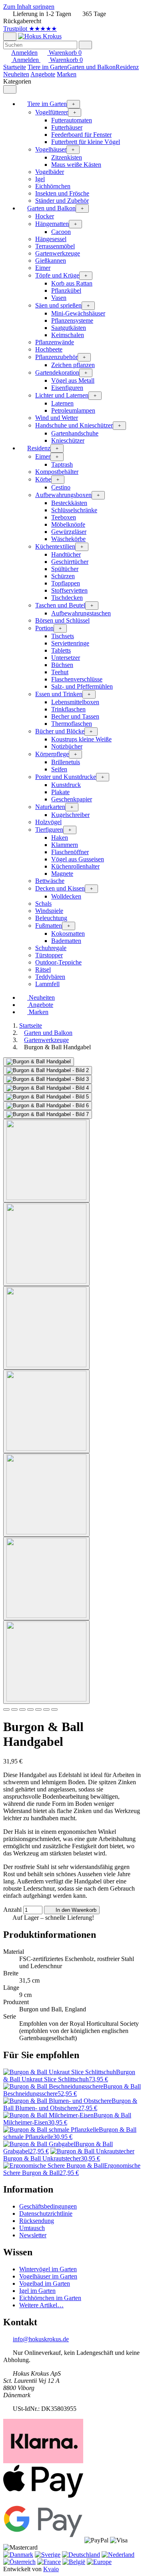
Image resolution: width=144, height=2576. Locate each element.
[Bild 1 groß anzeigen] (39, 1062)
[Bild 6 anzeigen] (46, 1579)
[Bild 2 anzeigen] (46, 1244)
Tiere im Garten (47, 67)
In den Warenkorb (75, 1910)
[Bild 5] (38, 1709)
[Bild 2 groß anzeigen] (48, 1070)
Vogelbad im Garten (45, 2283)
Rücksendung (37, 2221)
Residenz (127, 67)
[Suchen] (85, 45)
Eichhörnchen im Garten (50, 2298)
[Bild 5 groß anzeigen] (48, 1097)
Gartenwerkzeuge (46, 1040)
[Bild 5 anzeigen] (46, 1495)
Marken (67, 74)
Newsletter (33, 2235)
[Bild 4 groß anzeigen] (48, 1088)
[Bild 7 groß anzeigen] (48, 1114)
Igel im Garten (37, 2291)
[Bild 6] (46, 1709)
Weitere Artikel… (41, 2305)
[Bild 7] (54, 1709)
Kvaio (51, 2569)
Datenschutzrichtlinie (46, 2214)
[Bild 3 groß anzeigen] (48, 1079)
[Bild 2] (14, 1709)
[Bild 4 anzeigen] (46, 1411)
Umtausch (32, 2228)
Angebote (43, 74)
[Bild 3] (22, 1709)
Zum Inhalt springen (29, 7)
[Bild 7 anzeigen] (46, 1662)
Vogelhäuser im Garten (48, 2276)
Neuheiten (16, 74)
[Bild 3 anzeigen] (46, 1328)
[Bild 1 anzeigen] (46, 1161)
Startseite (15, 67)
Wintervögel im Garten (48, 2269)
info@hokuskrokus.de (41, 2339)
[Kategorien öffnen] (10, 37)
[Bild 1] (6, 1709)
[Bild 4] (30, 1709)
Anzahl (12, 1910)
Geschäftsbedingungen (48, 2206)
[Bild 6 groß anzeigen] (48, 1106)
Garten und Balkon (91, 67)
